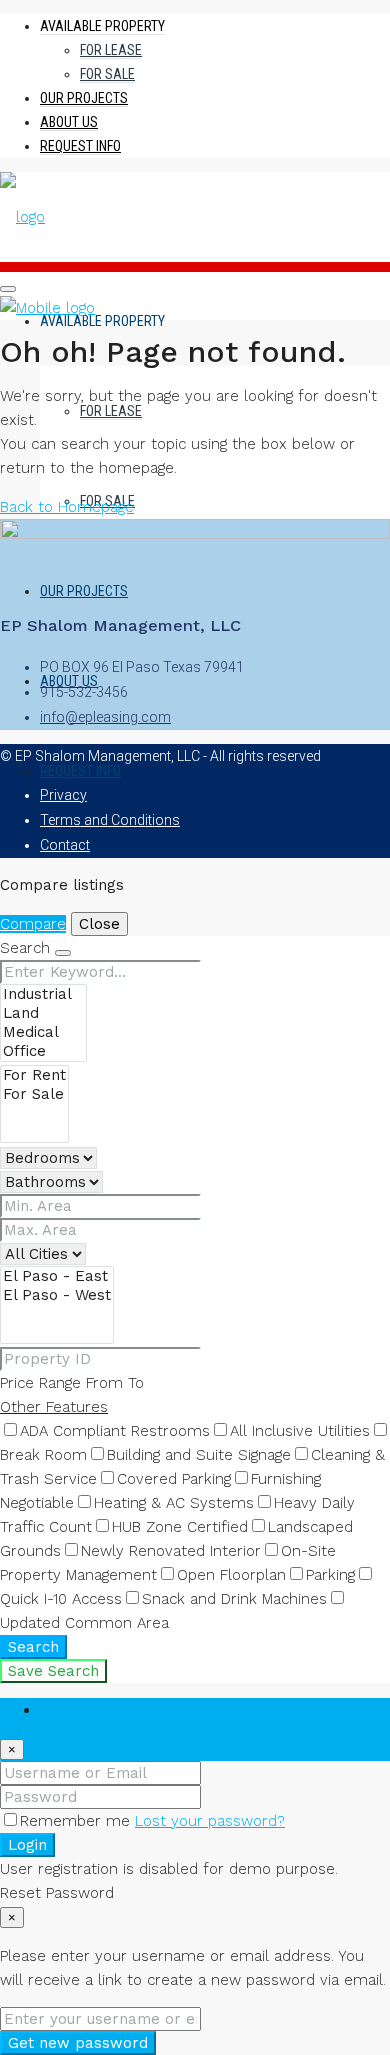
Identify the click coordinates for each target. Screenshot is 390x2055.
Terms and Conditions (110, 820)
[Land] (43, 1013)
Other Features (54, 1407)
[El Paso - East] (57, 1276)
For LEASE (111, 50)
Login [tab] (58, 1710)
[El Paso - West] (57, 1295)
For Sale (107, 74)
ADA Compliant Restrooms (115, 1431)
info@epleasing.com (105, 717)
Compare (33, 924)
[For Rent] (34, 1075)
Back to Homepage (67, 507)
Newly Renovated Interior (171, 1551)
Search (33, 1647)
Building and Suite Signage (199, 1455)
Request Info (80, 146)
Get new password (78, 2043)
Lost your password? (210, 1821)
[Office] (43, 1051)
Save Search (53, 1671)
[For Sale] (34, 1094)
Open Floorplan (231, 1575)
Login (27, 1845)
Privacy (63, 795)
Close (99, 924)
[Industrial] (43, 994)
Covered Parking (174, 1479)
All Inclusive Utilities (300, 1431)
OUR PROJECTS (84, 98)
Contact (65, 845)
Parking (330, 1575)
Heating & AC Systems (174, 1503)
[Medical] (43, 1032)
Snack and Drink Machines (234, 1599)
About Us (69, 122)
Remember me (77, 1821)
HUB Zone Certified (180, 1527)
